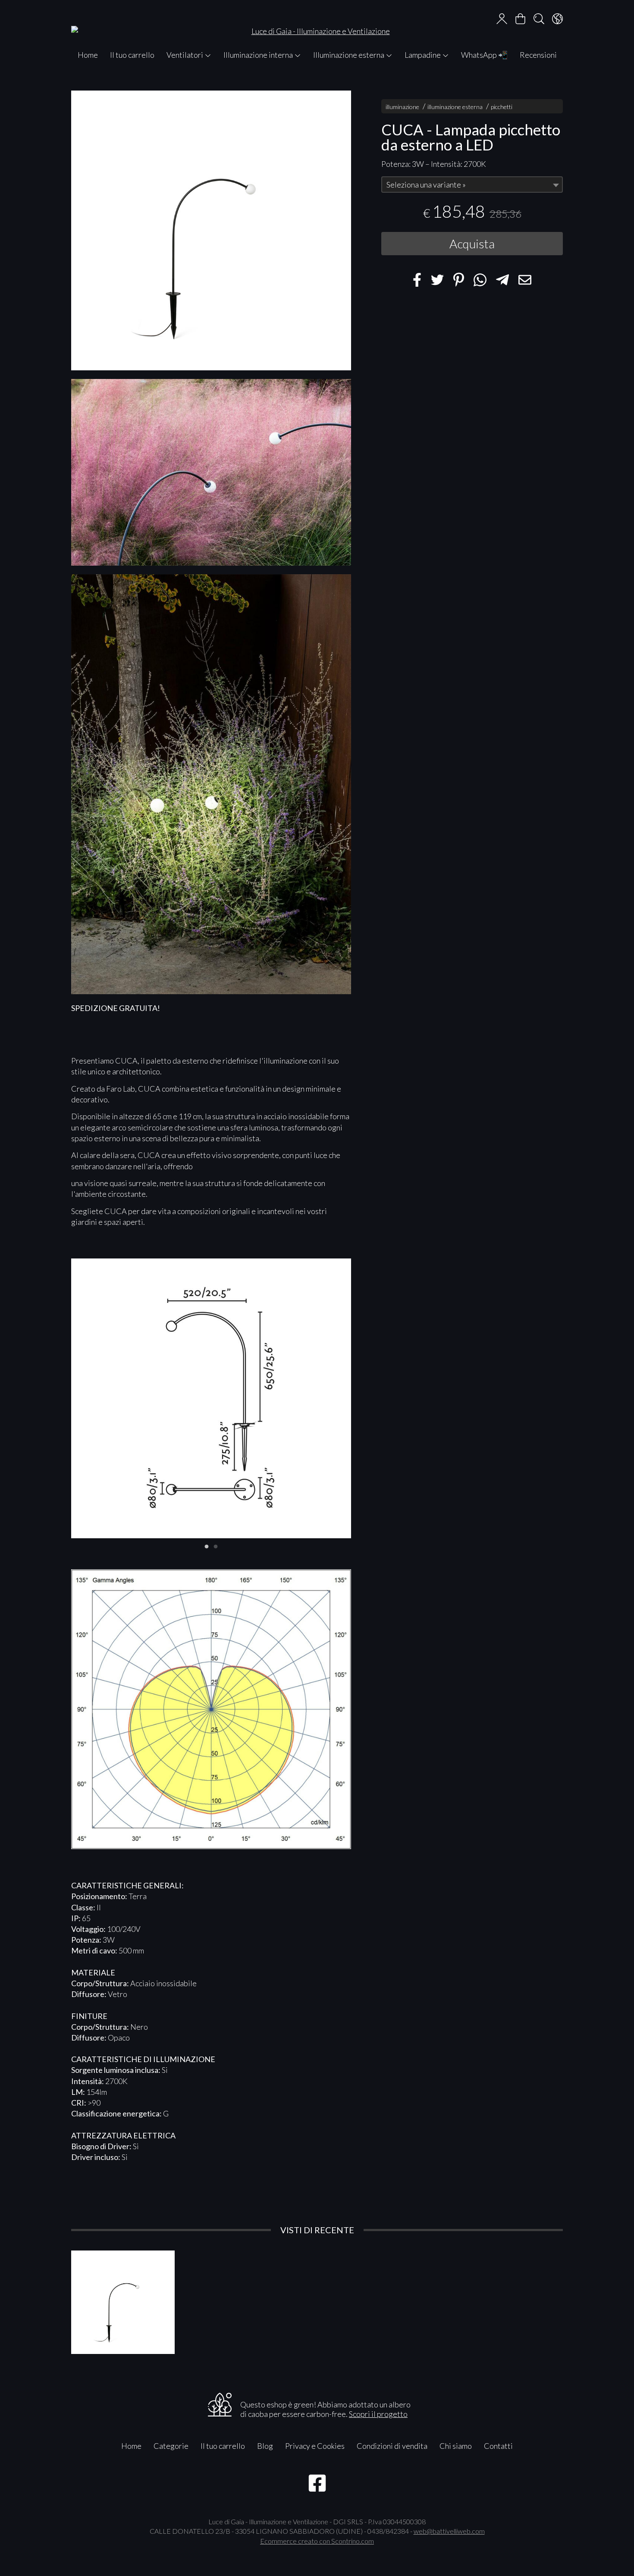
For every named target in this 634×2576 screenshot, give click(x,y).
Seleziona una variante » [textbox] (426, 185)
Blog (265, 2446)
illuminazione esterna (455, 107)
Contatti (498, 2446)
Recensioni (538, 55)
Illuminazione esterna (349, 55)
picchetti (502, 107)
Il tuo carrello (132, 55)
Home (88, 55)
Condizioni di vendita (392, 2446)
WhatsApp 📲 (484, 55)
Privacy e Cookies (315, 2446)
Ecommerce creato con (317, 2541)
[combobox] (472, 185)
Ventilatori (185, 55)
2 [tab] (216, 1546)
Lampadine (423, 55)
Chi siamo (456, 2446)
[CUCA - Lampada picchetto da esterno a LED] (211, 230)
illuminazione (402, 107)
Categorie (171, 2446)
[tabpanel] (211, 1398)
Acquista (472, 244)
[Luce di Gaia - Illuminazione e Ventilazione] (317, 23)
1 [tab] (207, 1546)
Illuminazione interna (259, 55)
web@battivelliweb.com (449, 2531)
